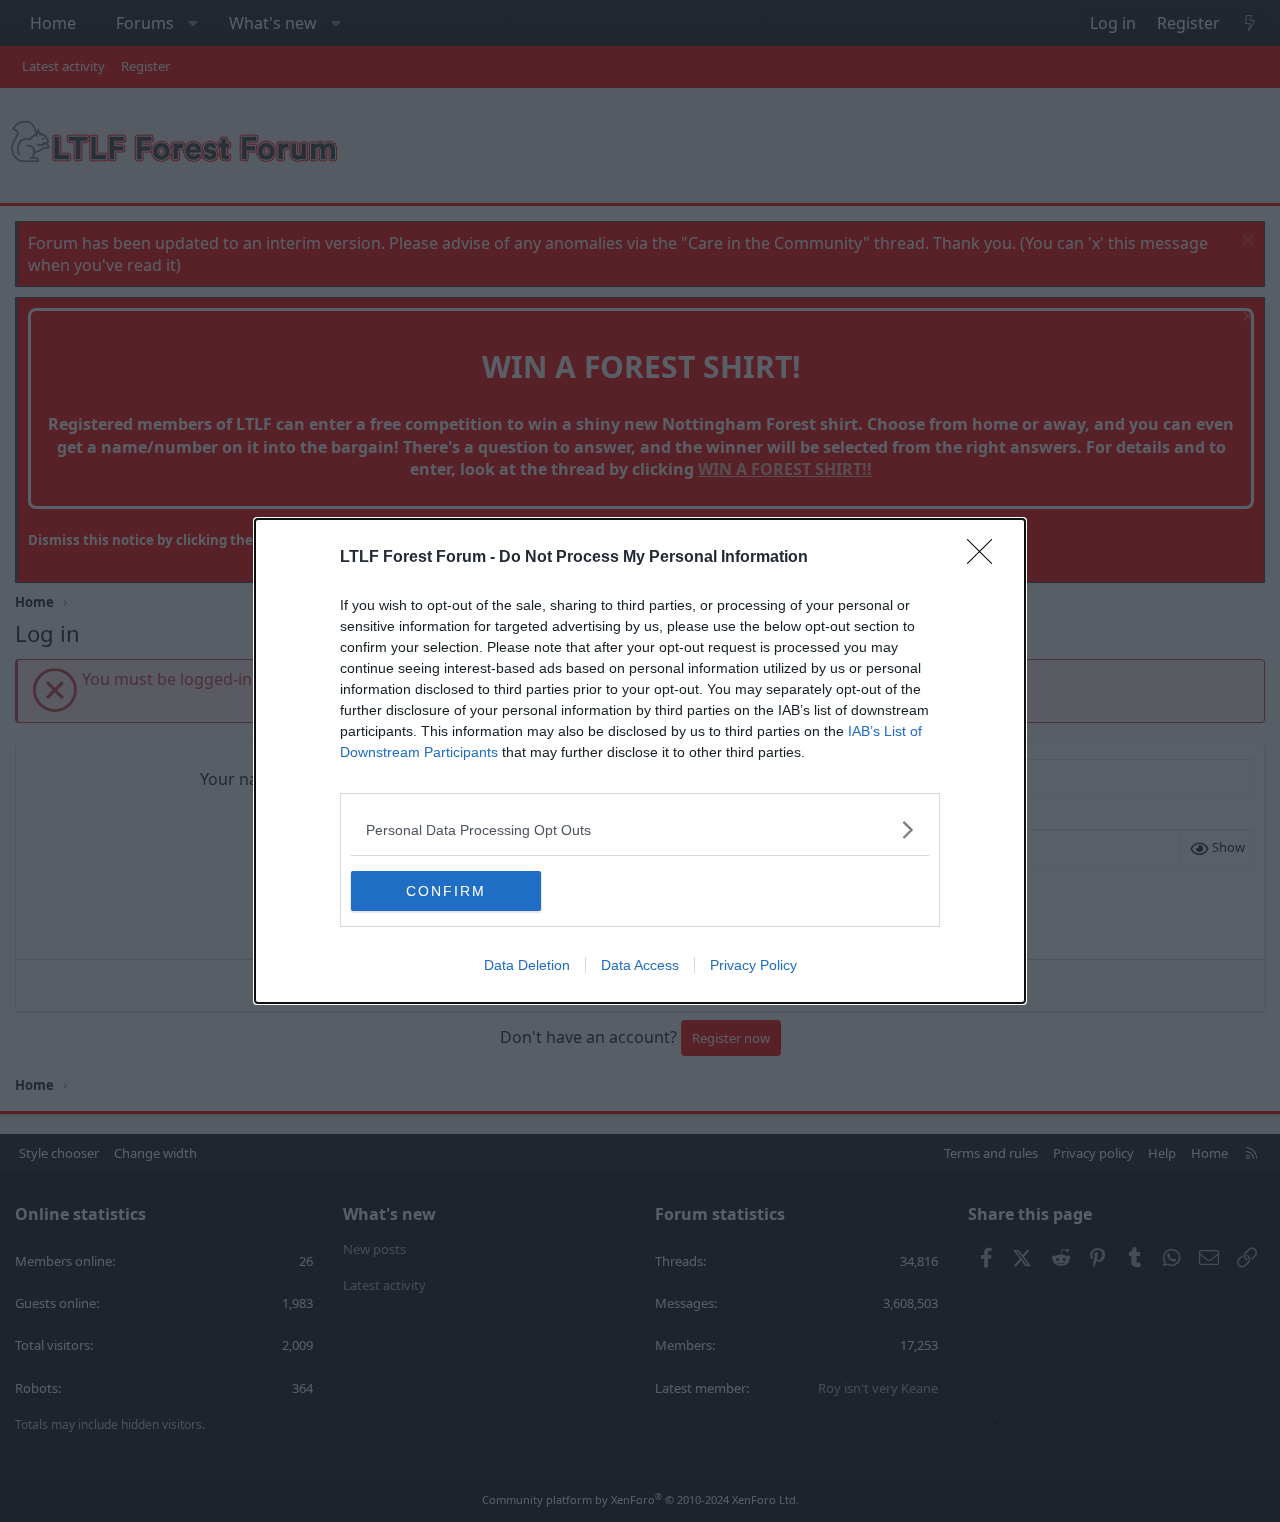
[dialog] (640, 761)
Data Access (640, 965)
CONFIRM (446, 891)
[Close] (986, 558)
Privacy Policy (753, 965)
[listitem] (640, 829)
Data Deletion (527, 965)
